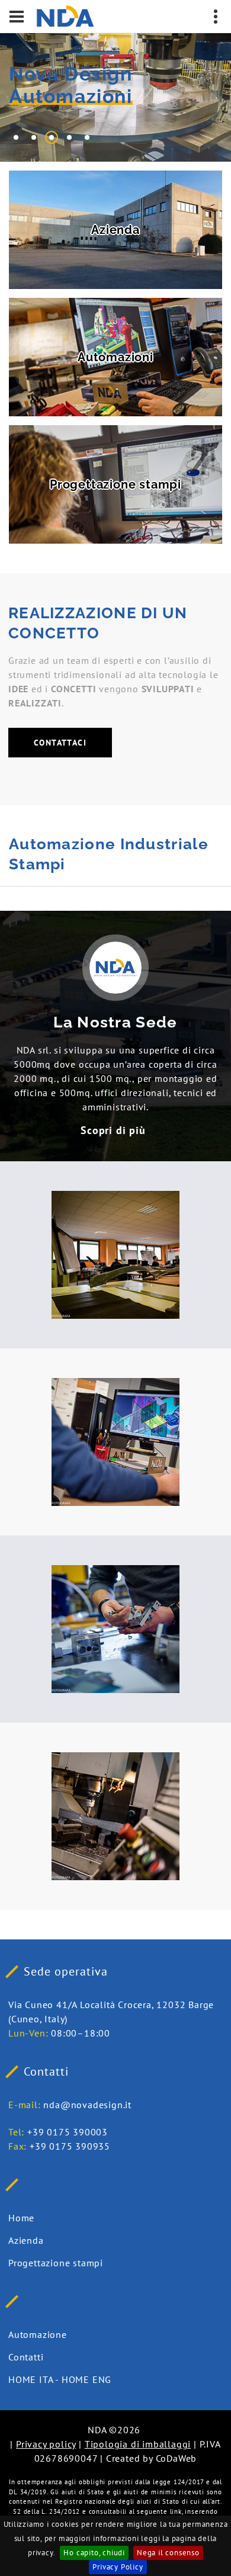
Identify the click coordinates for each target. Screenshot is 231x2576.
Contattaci (60, 743)
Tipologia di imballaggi (138, 2444)
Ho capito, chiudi (94, 2553)
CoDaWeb (177, 2458)
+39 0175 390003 (68, 2132)
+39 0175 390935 (70, 2146)
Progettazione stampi (56, 2263)
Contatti (26, 2357)
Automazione (38, 2334)
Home (21, 2218)
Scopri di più (113, 1130)
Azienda (26, 2240)
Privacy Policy (118, 2567)
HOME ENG (86, 2379)
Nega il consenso (168, 2553)
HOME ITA (31, 2379)
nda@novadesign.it (87, 2105)
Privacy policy (46, 2444)
